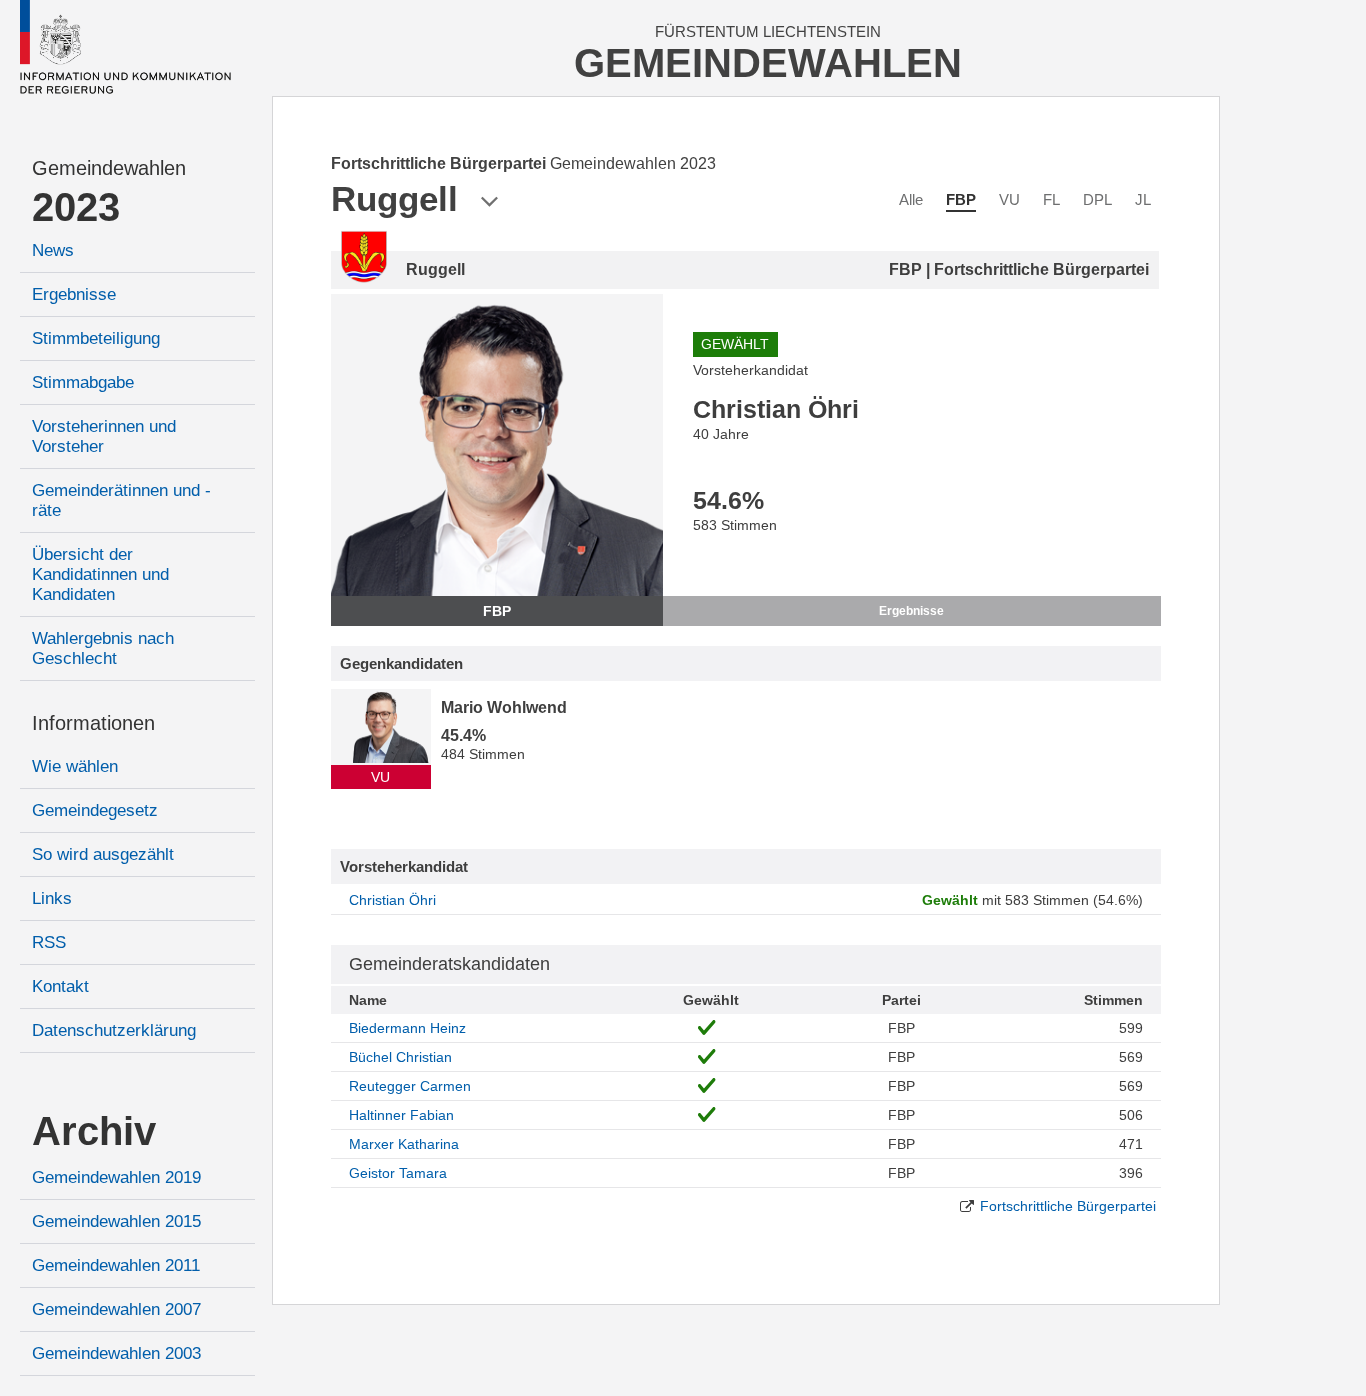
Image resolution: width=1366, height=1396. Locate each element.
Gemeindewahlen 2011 (116, 1265)
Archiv (94, 1131)
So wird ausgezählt (103, 854)
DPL (1097, 199)
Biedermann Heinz (407, 1028)
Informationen (93, 723)
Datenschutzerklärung (114, 1030)
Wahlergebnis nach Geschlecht (103, 648)
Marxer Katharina (404, 1144)
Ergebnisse (74, 294)
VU (1009, 199)
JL (1143, 199)
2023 (76, 207)
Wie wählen (75, 766)
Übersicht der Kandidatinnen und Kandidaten (100, 574)
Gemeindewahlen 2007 (116, 1309)
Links (52, 898)
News (53, 250)
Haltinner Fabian (401, 1115)
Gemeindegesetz (95, 810)
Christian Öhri (392, 900)
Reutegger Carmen (410, 1086)
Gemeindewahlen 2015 (116, 1221)
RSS (49, 942)
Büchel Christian (400, 1057)
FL (1051, 199)
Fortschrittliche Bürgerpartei (1068, 1206)
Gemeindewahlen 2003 (116, 1353)
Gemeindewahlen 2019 (116, 1177)
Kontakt (60, 986)
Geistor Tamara (398, 1173)
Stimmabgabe (83, 382)
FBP (961, 199)
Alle (911, 199)
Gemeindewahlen (109, 168)
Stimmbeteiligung (96, 338)
